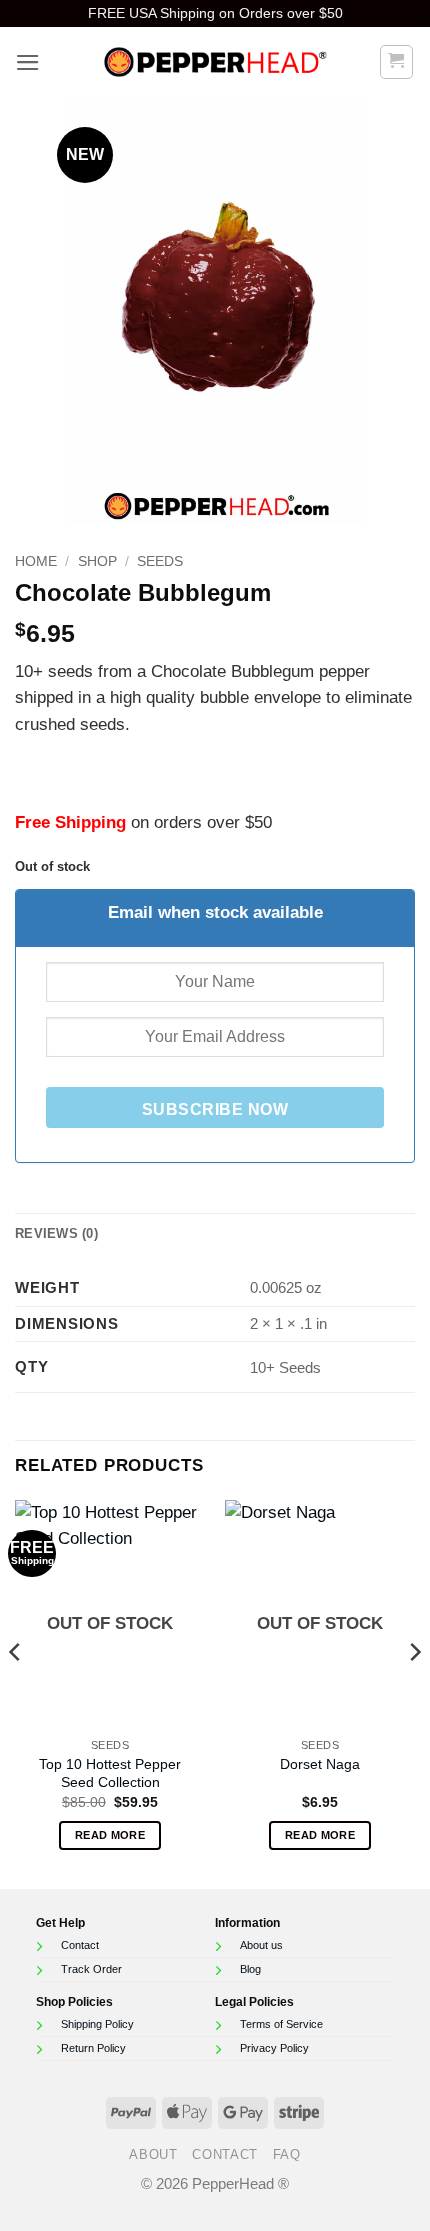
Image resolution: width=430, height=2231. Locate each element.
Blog (250, 1969)
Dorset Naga (320, 1764)
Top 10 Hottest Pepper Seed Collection (110, 1773)
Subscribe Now (215, 1109)
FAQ (287, 2154)
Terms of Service (281, 2024)
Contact (80, 1945)
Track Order (91, 1969)
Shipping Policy (97, 2024)
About (153, 2154)
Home (36, 561)
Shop (97, 561)
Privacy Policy (274, 2048)
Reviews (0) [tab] (56, 1233)
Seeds (160, 561)
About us (261, 1945)
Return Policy (93, 2048)
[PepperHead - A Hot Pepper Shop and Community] (215, 62)
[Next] (414, 1693)
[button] (28, 62)
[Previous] (16, 1693)
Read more (110, 1835)
